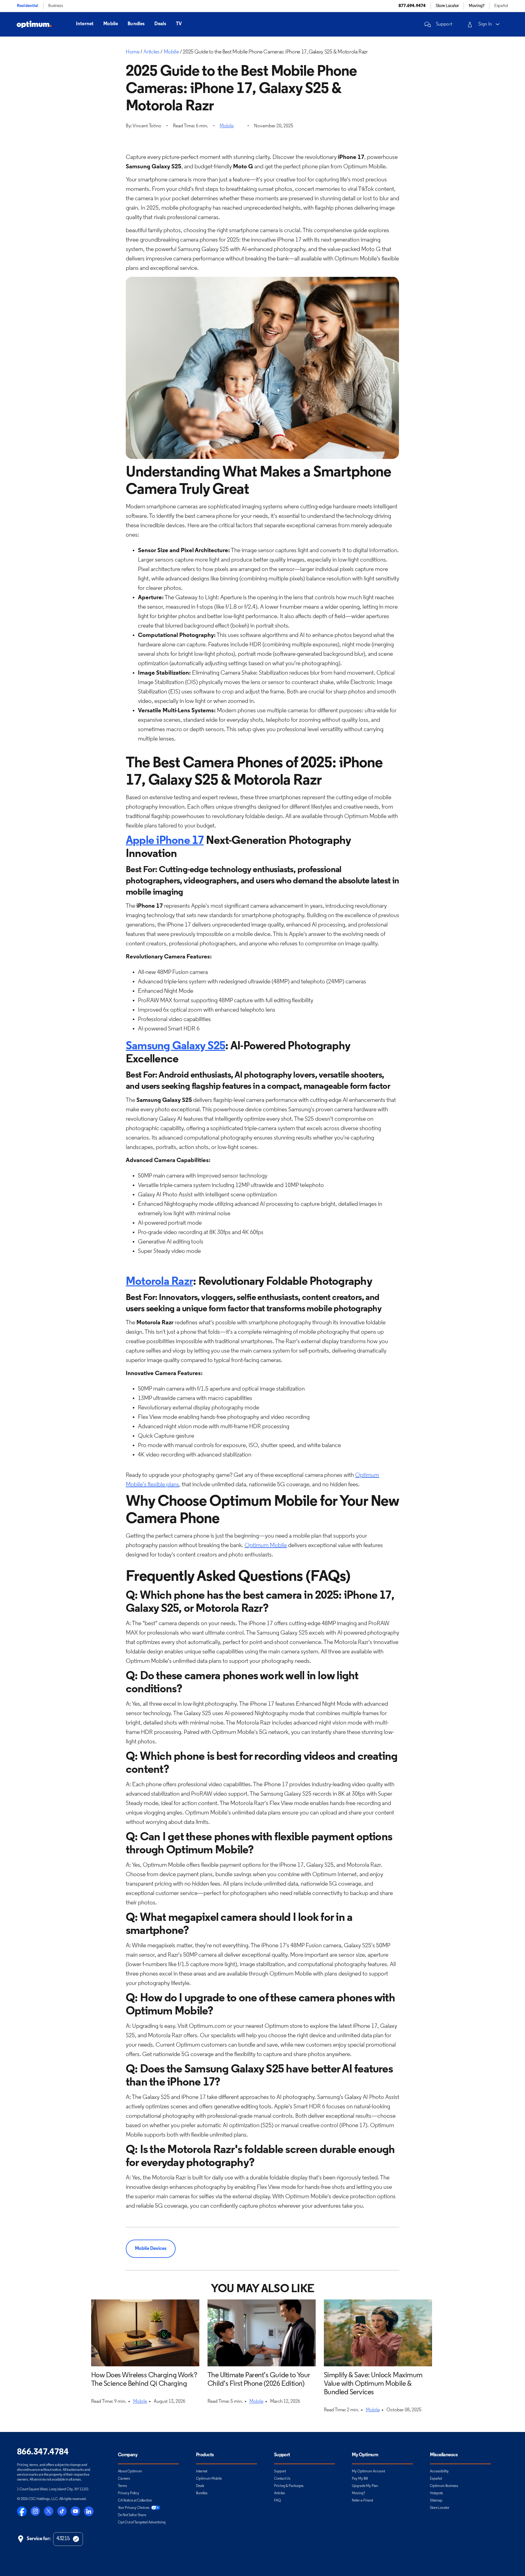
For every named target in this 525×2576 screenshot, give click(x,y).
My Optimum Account (368, 2471)
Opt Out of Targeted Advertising (142, 2523)
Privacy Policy (129, 2493)
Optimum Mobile (266, 1546)
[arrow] (498, 24)
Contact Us (282, 2479)
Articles (280, 2493)
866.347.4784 (43, 2452)
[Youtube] (75, 2511)
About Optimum (130, 2471)
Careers (124, 2479)
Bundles (136, 24)
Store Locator (440, 2508)
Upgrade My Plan (365, 2486)
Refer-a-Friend (362, 2501)
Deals (160, 24)
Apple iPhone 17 (165, 841)
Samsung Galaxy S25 (175, 1046)
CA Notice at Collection (135, 2501)
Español (501, 6)
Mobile (111, 24)
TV (179, 24)
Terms (122, 2486)
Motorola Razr (159, 1282)
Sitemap (436, 2501)
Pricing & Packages (289, 2486)
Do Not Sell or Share (132, 2515)
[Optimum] (34, 24)
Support (280, 2471)
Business (56, 6)
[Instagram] (35, 2511)
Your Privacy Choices (134, 2508)
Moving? (359, 2493)
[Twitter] (49, 2511)
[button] (437, 24)
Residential (28, 6)
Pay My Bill (360, 2479)
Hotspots (436, 2493)
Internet (85, 24)
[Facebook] (22, 2511)
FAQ (278, 2501)
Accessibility (439, 2471)
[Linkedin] (89, 2511)
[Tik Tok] (62, 2511)
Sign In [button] (485, 24)
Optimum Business (444, 2486)
